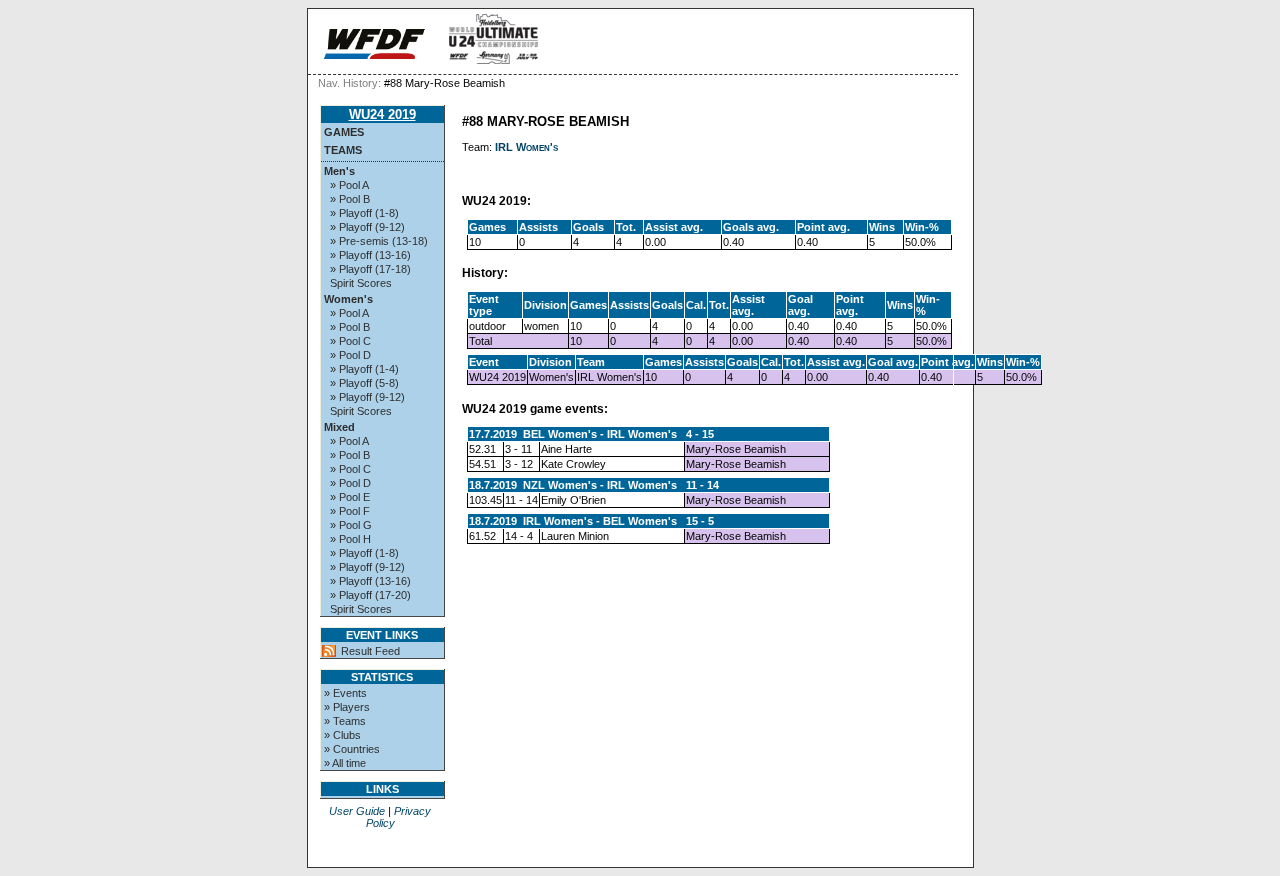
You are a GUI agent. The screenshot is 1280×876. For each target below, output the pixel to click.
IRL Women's (526, 147)
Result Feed (370, 651)
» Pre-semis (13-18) (379, 241)
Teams (343, 150)
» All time (345, 763)
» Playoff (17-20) (370, 595)
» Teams (345, 721)
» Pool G (351, 525)
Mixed (339, 427)
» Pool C (350, 341)
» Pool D (350, 355)
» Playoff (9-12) (367, 227)
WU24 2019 (382, 114)
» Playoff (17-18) (370, 269)
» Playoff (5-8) (364, 383)
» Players (347, 707)
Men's (339, 171)
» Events (345, 693)
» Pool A (349, 185)
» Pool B (350, 199)
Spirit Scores (361, 283)
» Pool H (350, 539)
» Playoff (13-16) (370, 255)
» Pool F (350, 511)
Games (344, 132)
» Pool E (350, 497)
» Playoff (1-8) (364, 213)
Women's (348, 299)
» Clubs (342, 735)
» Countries (352, 749)
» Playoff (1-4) (364, 369)
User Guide (357, 811)
